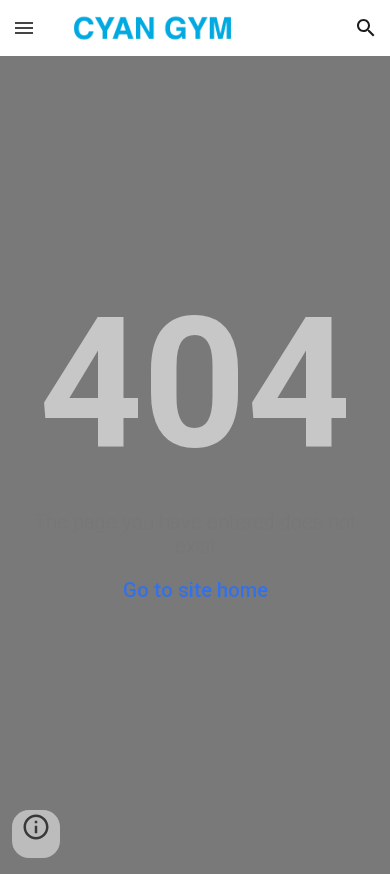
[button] (24, 27)
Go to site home (195, 590)
